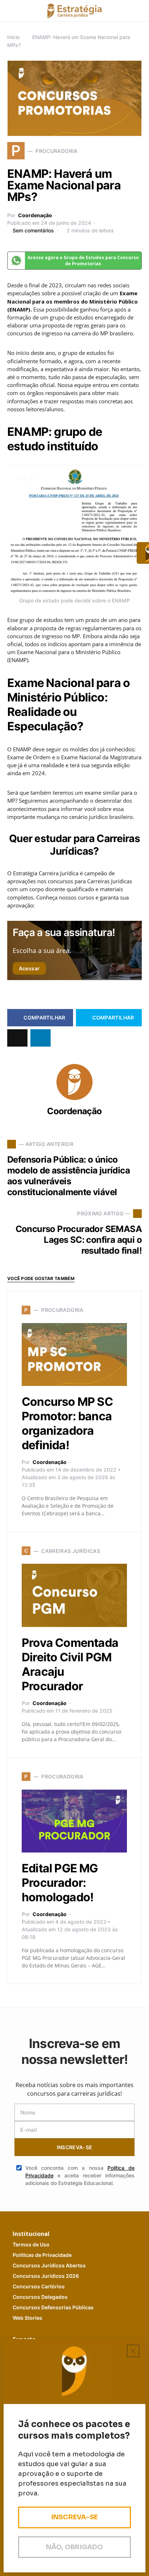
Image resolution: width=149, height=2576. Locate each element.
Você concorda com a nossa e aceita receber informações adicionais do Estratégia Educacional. (80, 2175)
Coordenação (35, 215)
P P (42, 2255)
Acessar (29, 968)
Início (13, 37)
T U (31, 2244)
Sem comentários (33, 230)
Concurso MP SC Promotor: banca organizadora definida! (67, 1423)
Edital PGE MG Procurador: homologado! (60, 1883)
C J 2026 (46, 2276)
